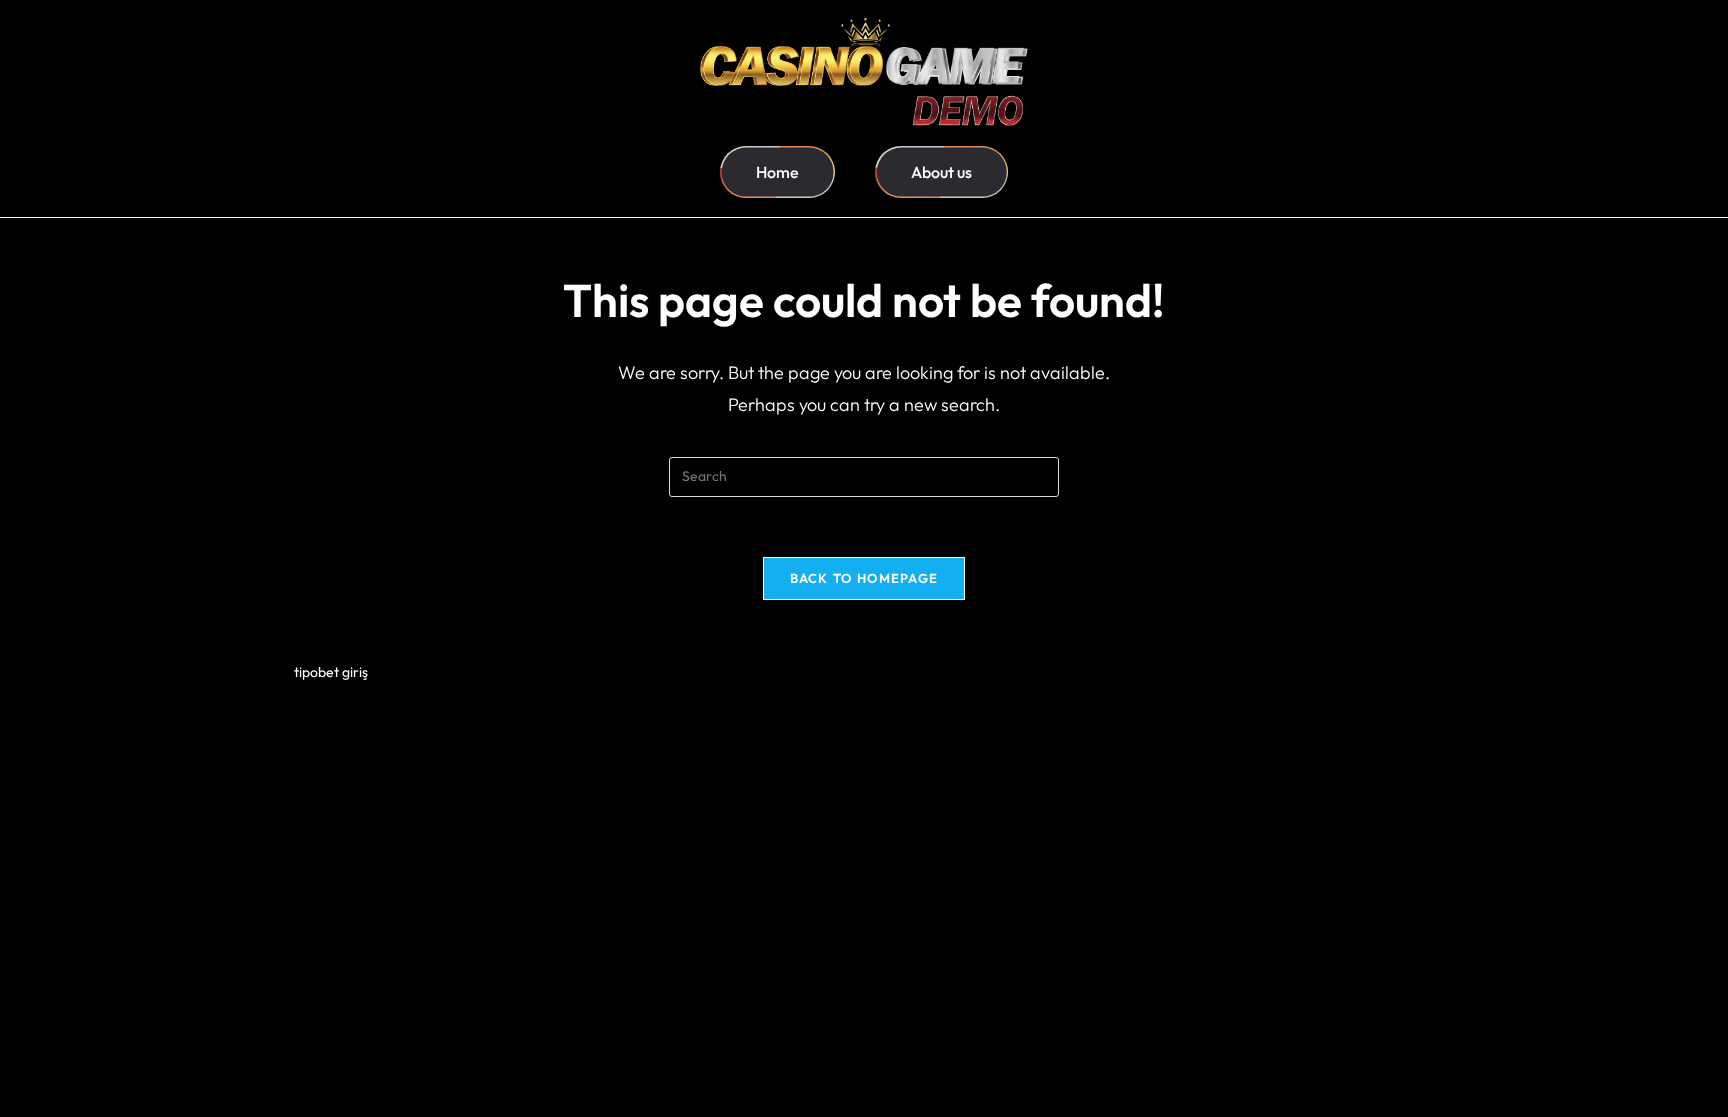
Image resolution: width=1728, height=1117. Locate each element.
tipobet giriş (331, 672)
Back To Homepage (864, 578)
